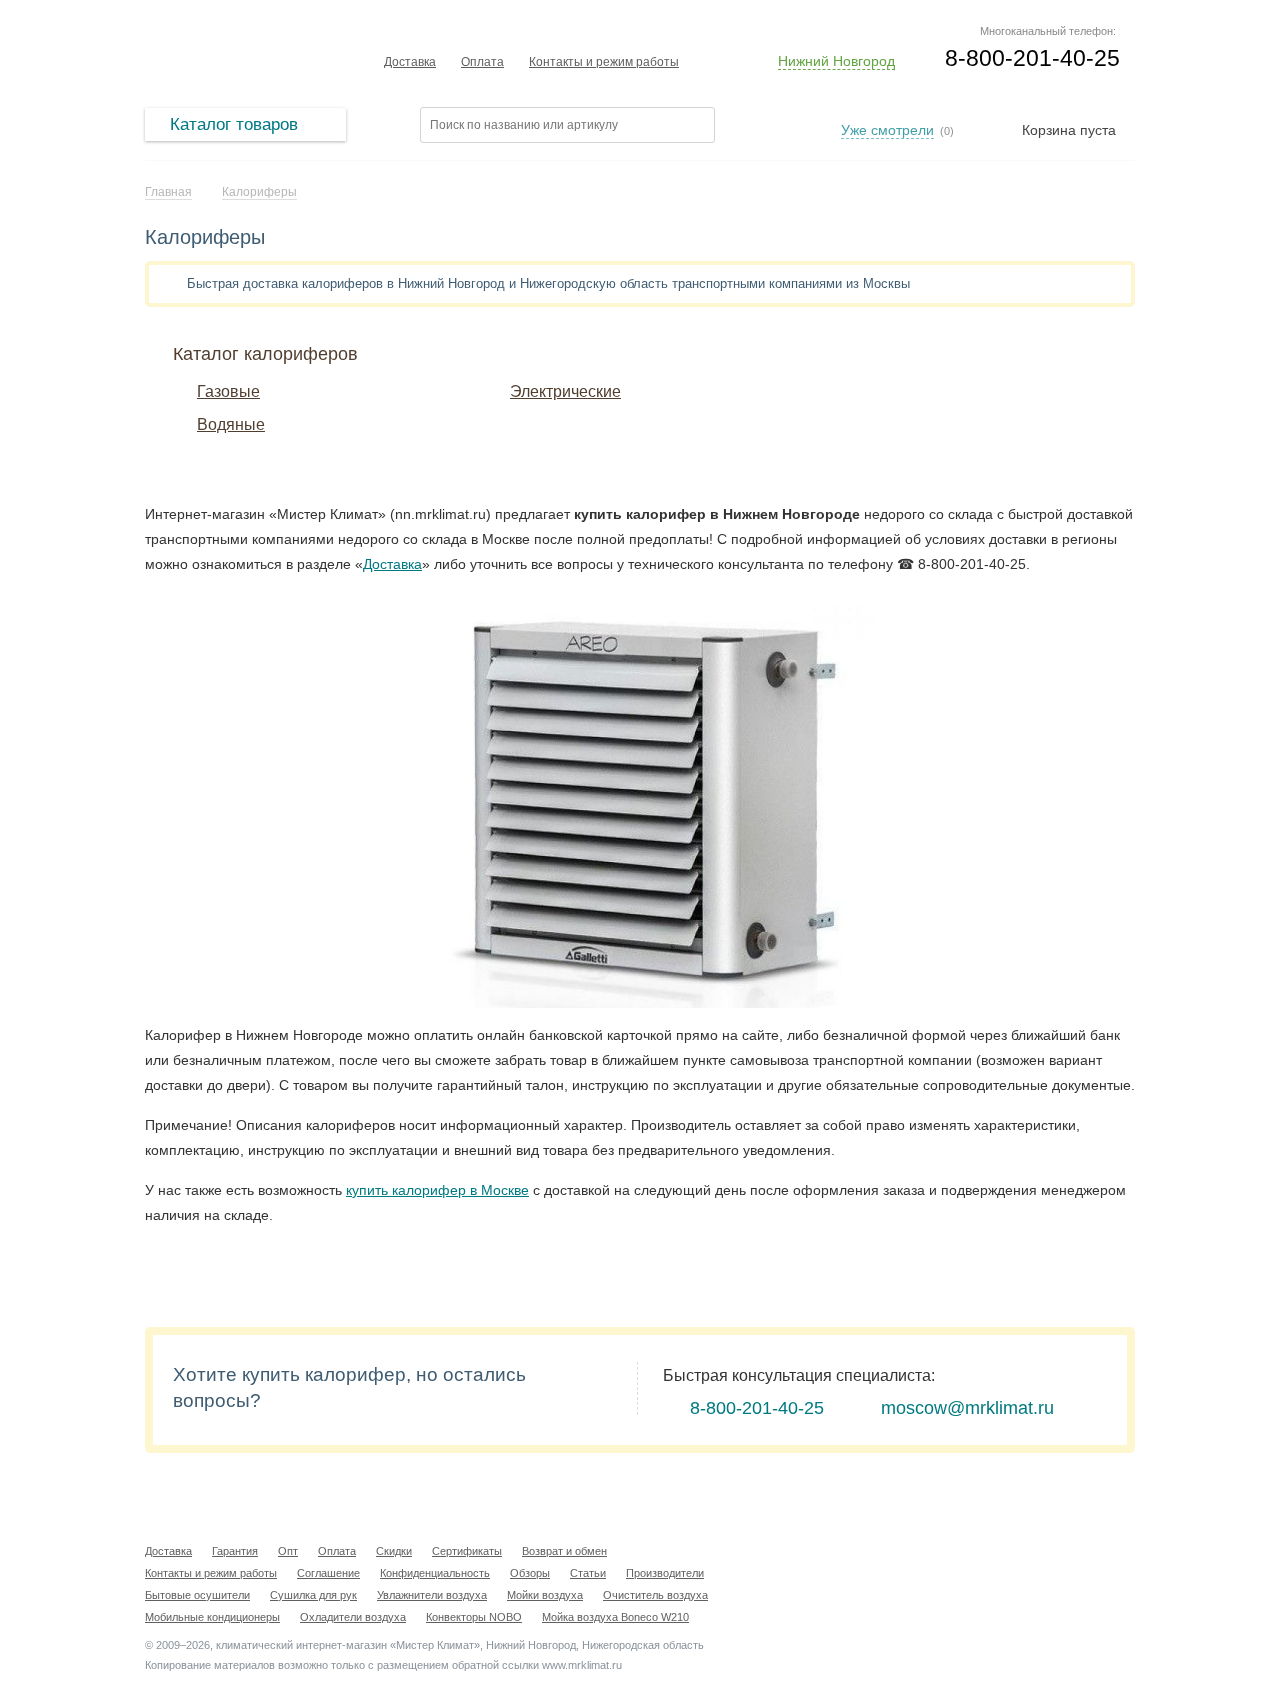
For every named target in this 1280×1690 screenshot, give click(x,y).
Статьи (588, 1573)
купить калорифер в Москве (437, 1190)
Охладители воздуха (353, 1617)
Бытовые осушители (197, 1595)
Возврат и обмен (564, 1551)
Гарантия (235, 1551)
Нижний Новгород (836, 61)
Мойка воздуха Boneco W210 (615, 1617)
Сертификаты (467, 1551)
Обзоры (530, 1573)
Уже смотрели (887, 130)
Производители (665, 1573)
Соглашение (328, 1573)
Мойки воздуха (545, 1595)
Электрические (565, 391)
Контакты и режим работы (604, 62)
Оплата (482, 62)
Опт (288, 1551)
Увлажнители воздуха (432, 1595)
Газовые (228, 391)
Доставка (410, 62)
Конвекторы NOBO (474, 1617)
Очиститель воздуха (655, 1595)
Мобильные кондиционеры (212, 1617)
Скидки (394, 1551)
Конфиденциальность (435, 1573)
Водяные (231, 424)
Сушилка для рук (313, 1595)
